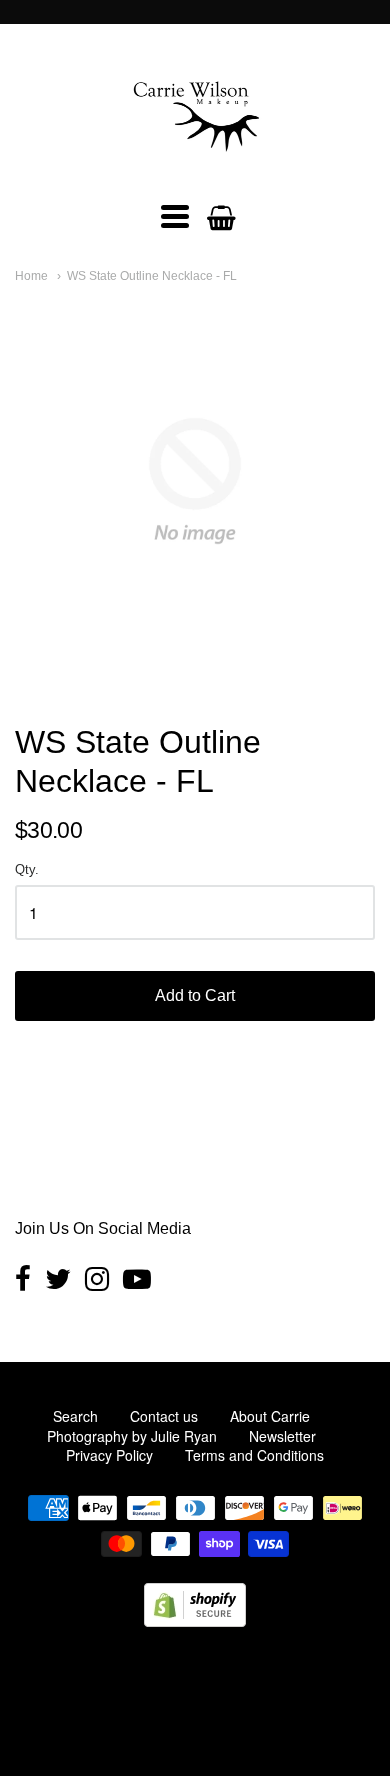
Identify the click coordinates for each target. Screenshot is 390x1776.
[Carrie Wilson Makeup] (195, 164)
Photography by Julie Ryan (132, 1436)
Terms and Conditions (254, 1455)
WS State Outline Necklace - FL (152, 276)
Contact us (164, 1416)
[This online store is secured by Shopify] (195, 1620)
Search (75, 1416)
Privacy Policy (109, 1455)
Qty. (27, 870)
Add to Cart (195, 995)
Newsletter (282, 1436)
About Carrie (270, 1416)
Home (31, 276)
